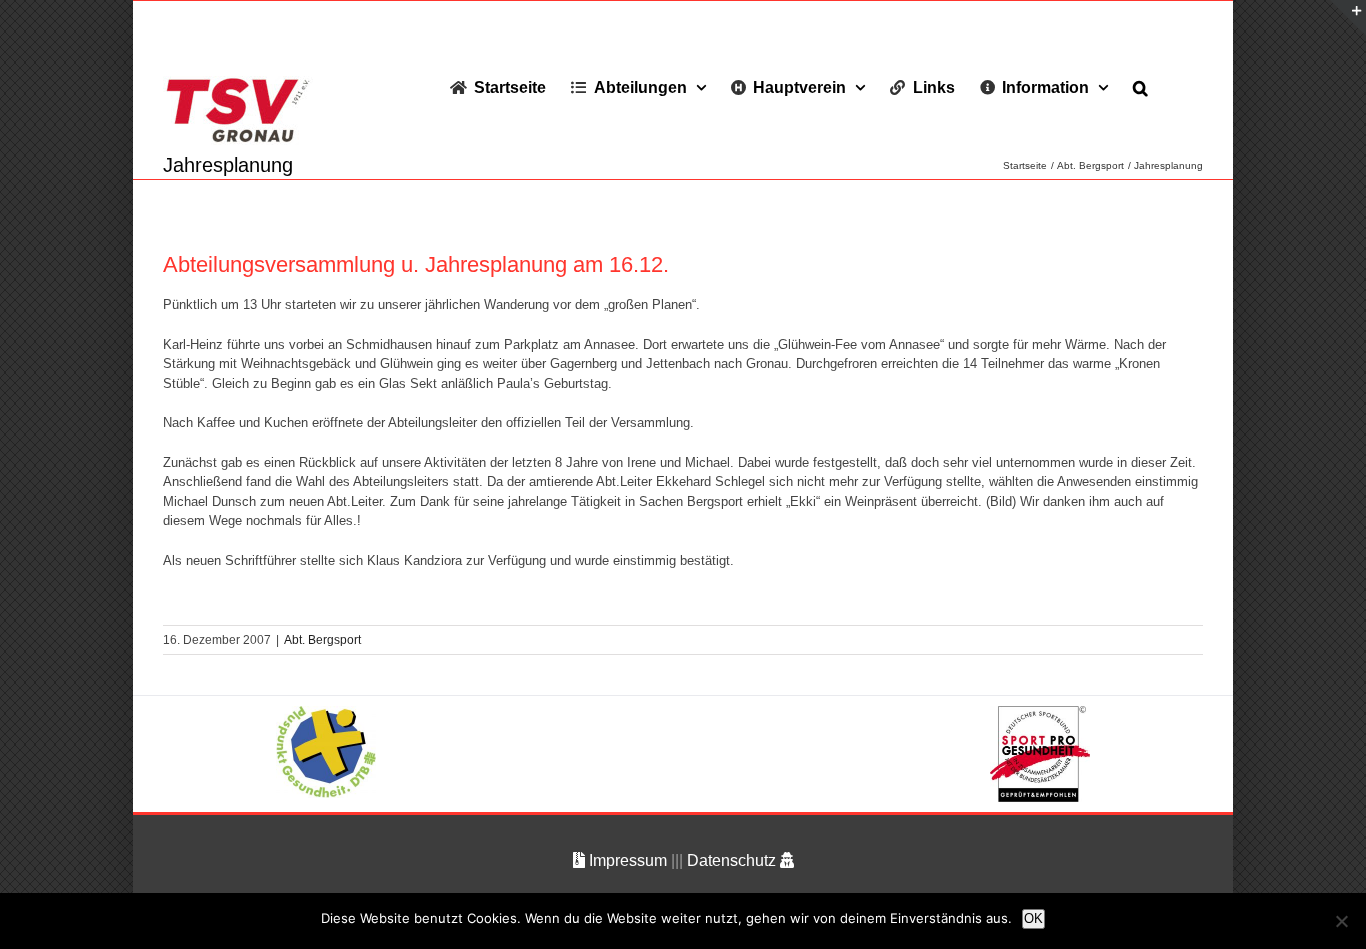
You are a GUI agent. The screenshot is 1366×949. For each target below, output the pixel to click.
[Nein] (1341, 921)
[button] (1140, 87)
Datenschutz (733, 860)
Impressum (628, 860)
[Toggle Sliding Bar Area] (1348, 18)
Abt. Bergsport (322, 640)
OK (1033, 918)
